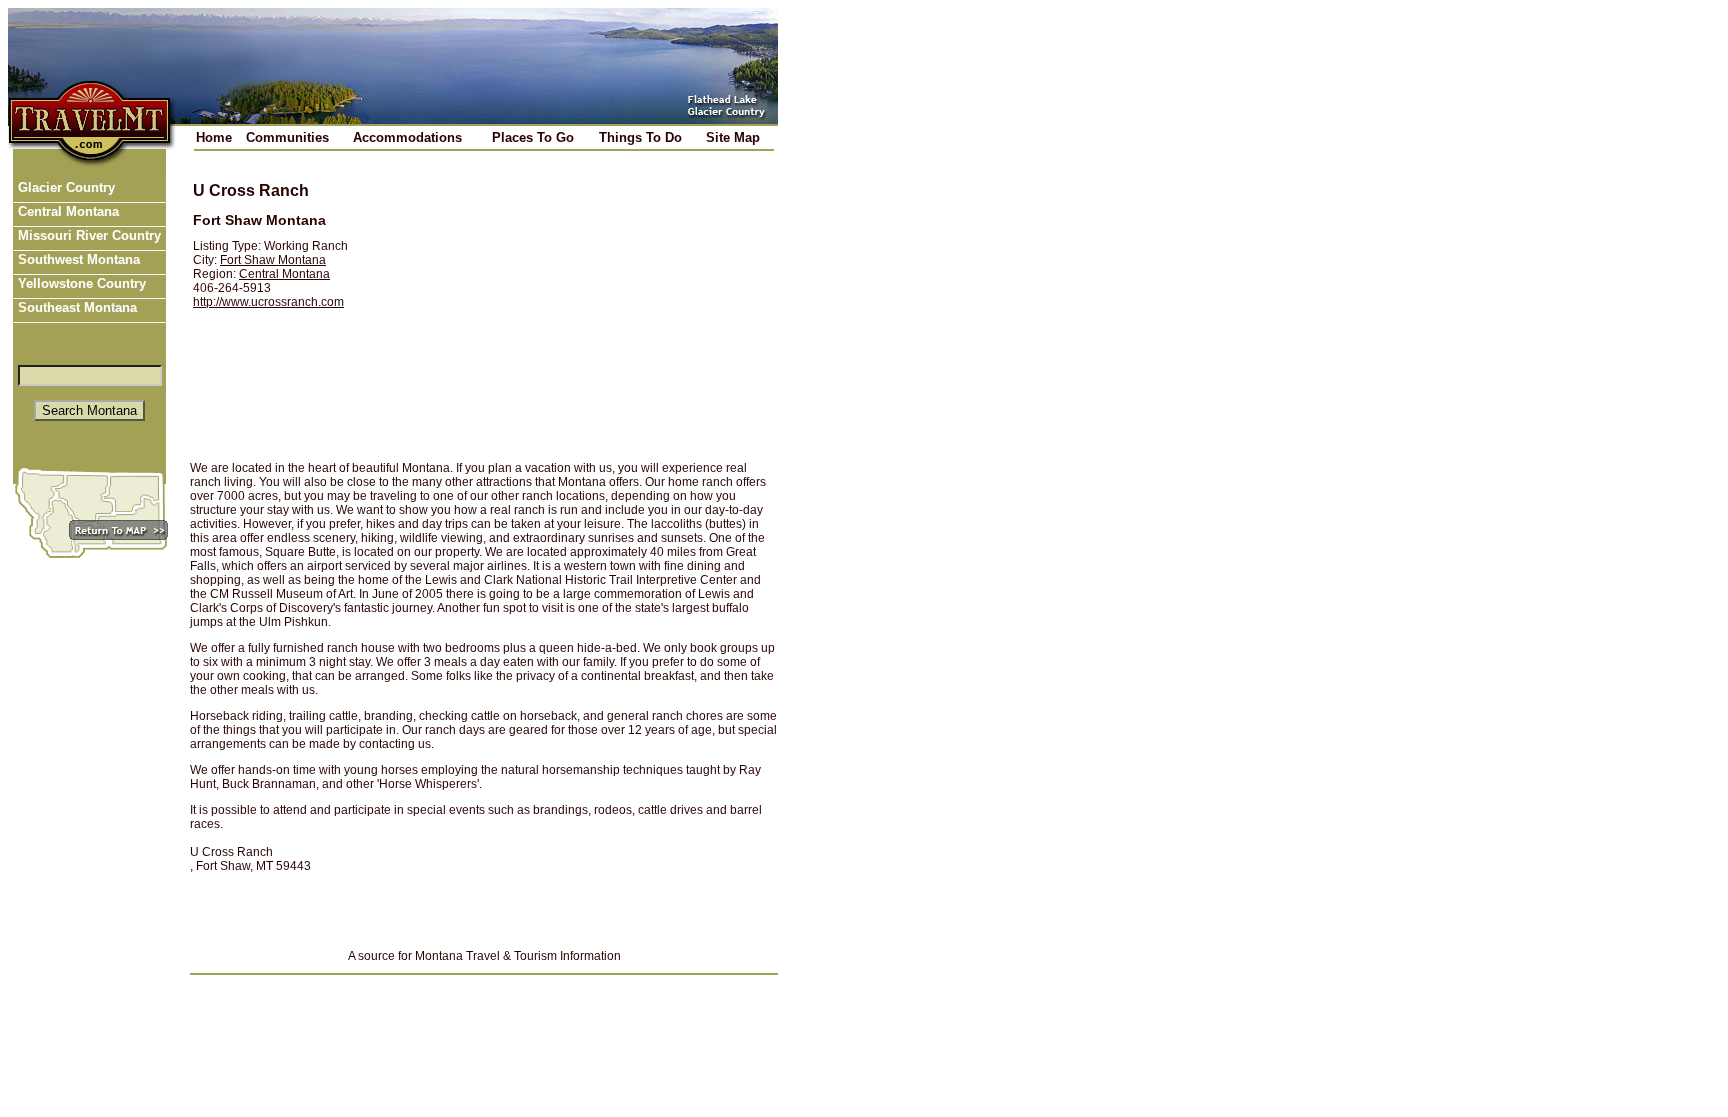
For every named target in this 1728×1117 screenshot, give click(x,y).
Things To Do (640, 137)
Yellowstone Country (80, 283)
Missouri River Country (87, 235)
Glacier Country (64, 187)
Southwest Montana (77, 259)
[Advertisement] (576, 307)
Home (214, 137)
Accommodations (407, 137)
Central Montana (66, 211)
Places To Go (533, 137)
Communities (287, 137)
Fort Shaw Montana (273, 260)
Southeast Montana (75, 307)
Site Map (733, 137)
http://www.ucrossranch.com (268, 302)
